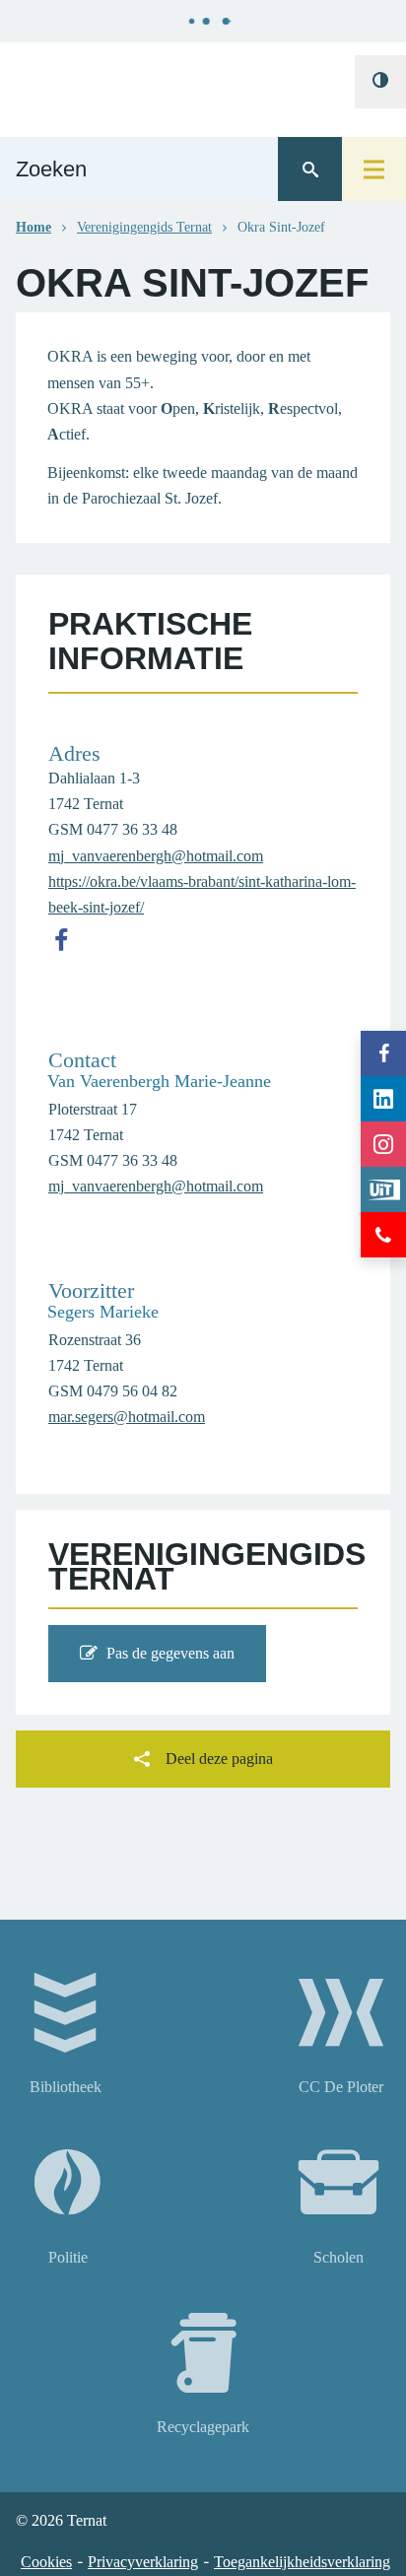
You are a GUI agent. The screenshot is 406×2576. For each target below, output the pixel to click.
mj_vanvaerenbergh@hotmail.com (156, 856)
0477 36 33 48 (132, 829)
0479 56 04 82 (132, 1391)
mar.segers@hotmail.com (127, 1417)
